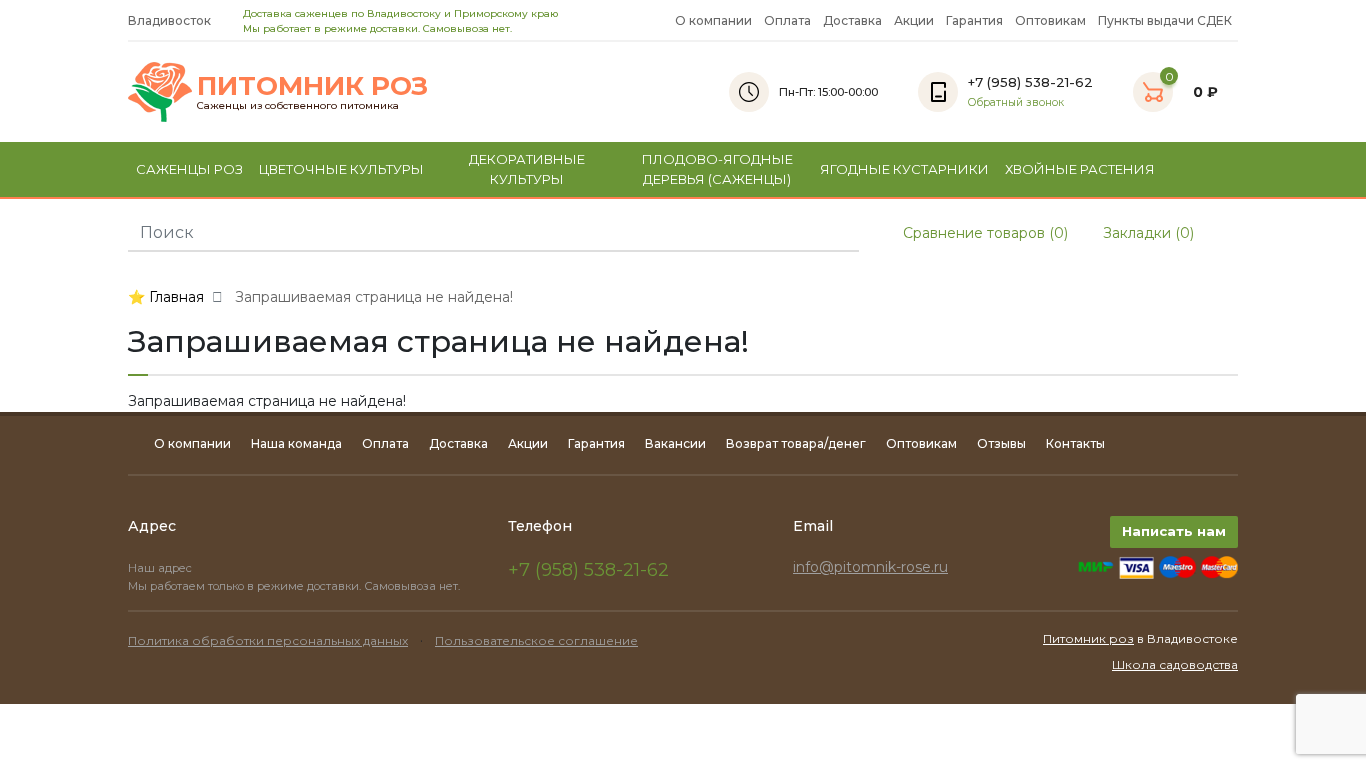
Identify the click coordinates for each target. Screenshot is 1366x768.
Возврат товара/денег (796, 443)
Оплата (787, 20)
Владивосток (171, 20)
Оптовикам (1050, 20)
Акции (914, 20)
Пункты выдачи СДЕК (1165, 20)
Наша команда (296, 443)
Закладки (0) (1146, 233)
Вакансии (675, 443)
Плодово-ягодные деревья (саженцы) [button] (717, 169)
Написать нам (1174, 531)
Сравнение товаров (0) (983, 233)
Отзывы (1001, 443)
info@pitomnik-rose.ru (870, 567)
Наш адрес (161, 568)
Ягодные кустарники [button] (904, 169)
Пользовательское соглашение (536, 640)
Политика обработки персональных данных (268, 640)
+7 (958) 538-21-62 (588, 570)
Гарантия (974, 20)
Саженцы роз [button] (189, 169)
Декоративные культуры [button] (527, 169)
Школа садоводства (1175, 664)
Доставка (852, 20)
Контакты (1075, 443)
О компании (713, 20)
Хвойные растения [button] (1080, 169)
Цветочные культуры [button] (341, 169)
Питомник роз (1088, 638)
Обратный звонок (1016, 102)
